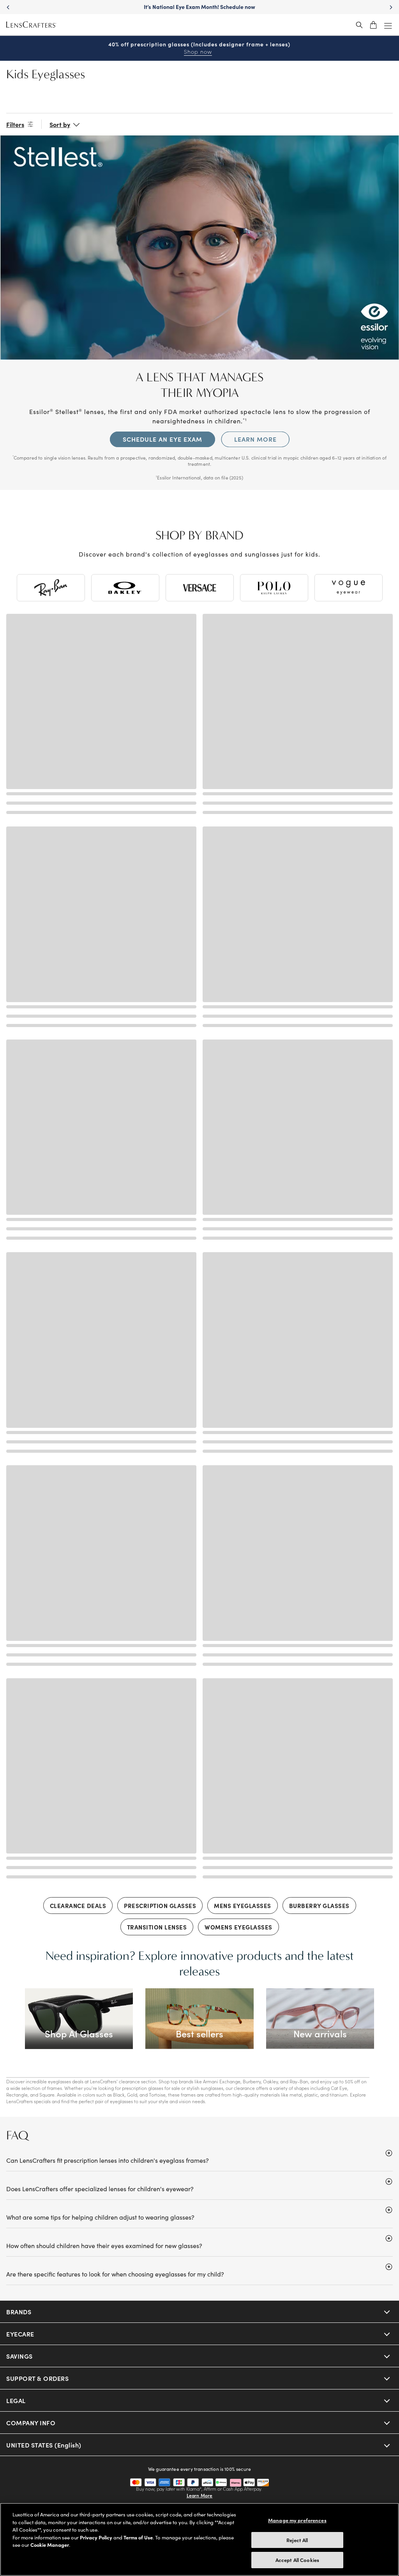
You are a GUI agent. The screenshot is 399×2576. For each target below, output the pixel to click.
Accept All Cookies (297, 2560)
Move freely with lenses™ (200, 7)
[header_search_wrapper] (359, 25)
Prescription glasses (160, 1906)
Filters (15, 124)
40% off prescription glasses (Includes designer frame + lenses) (199, 48)
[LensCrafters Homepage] (31, 25)
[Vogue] (349, 588)
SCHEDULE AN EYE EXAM (162, 439)
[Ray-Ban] (51, 588)
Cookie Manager (50, 2545)
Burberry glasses (319, 1906)
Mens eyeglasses (243, 1906)
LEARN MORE (255, 439)
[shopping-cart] (373, 25)
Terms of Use (138, 2537)
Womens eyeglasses (238, 1927)
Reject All (297, 2540)
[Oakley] (125, 588)
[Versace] (200, 588)
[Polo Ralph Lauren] (274, 588)
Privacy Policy (96, 2537)
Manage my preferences (297, 2520)
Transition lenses (157, 1927)
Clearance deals (78, 1906)
